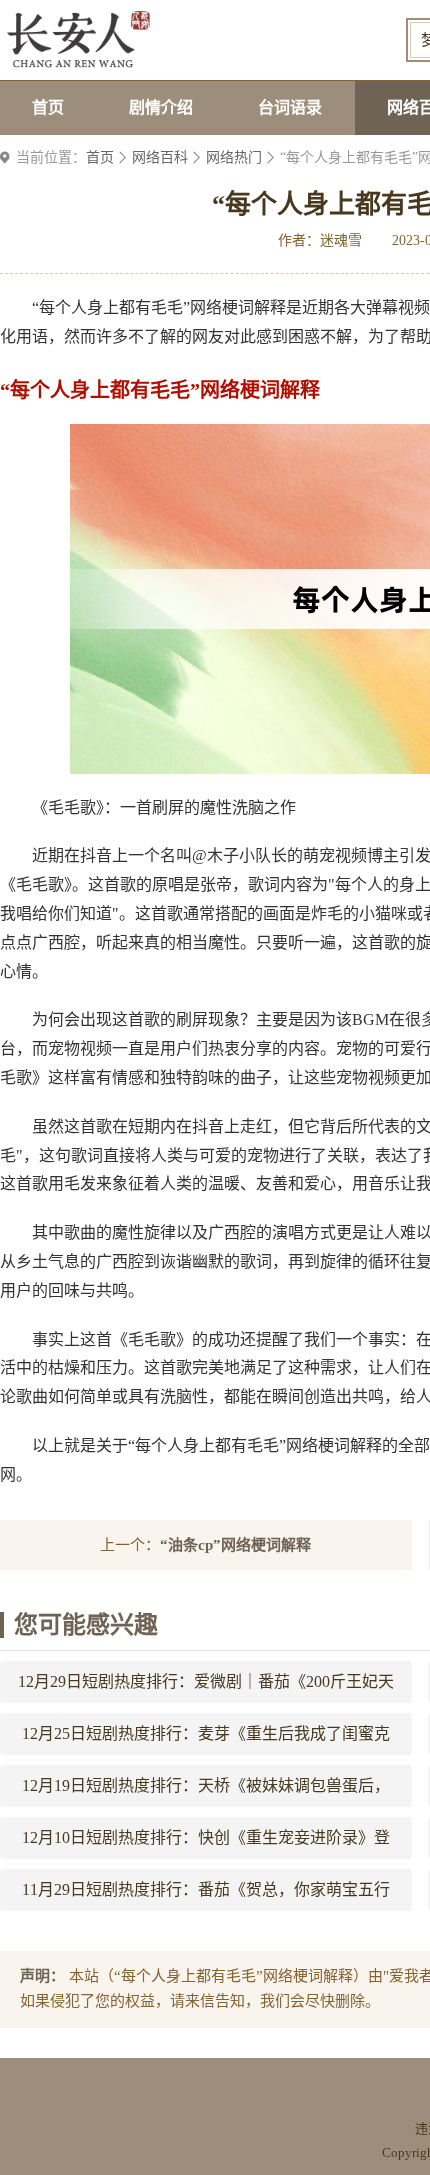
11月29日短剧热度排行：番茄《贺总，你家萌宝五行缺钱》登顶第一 (206, 1896)
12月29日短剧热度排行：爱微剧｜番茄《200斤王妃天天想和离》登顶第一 (206, 1688)
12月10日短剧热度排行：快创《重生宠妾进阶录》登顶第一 (206, 1844)
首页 (48, 107)
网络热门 (234, 157)
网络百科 (160, 157)
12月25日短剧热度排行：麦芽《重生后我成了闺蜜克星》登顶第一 (206, 1740)
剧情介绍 (161, 107)
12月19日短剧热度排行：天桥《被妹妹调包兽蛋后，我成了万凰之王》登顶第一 (206, 1792)
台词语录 (290, 107)
